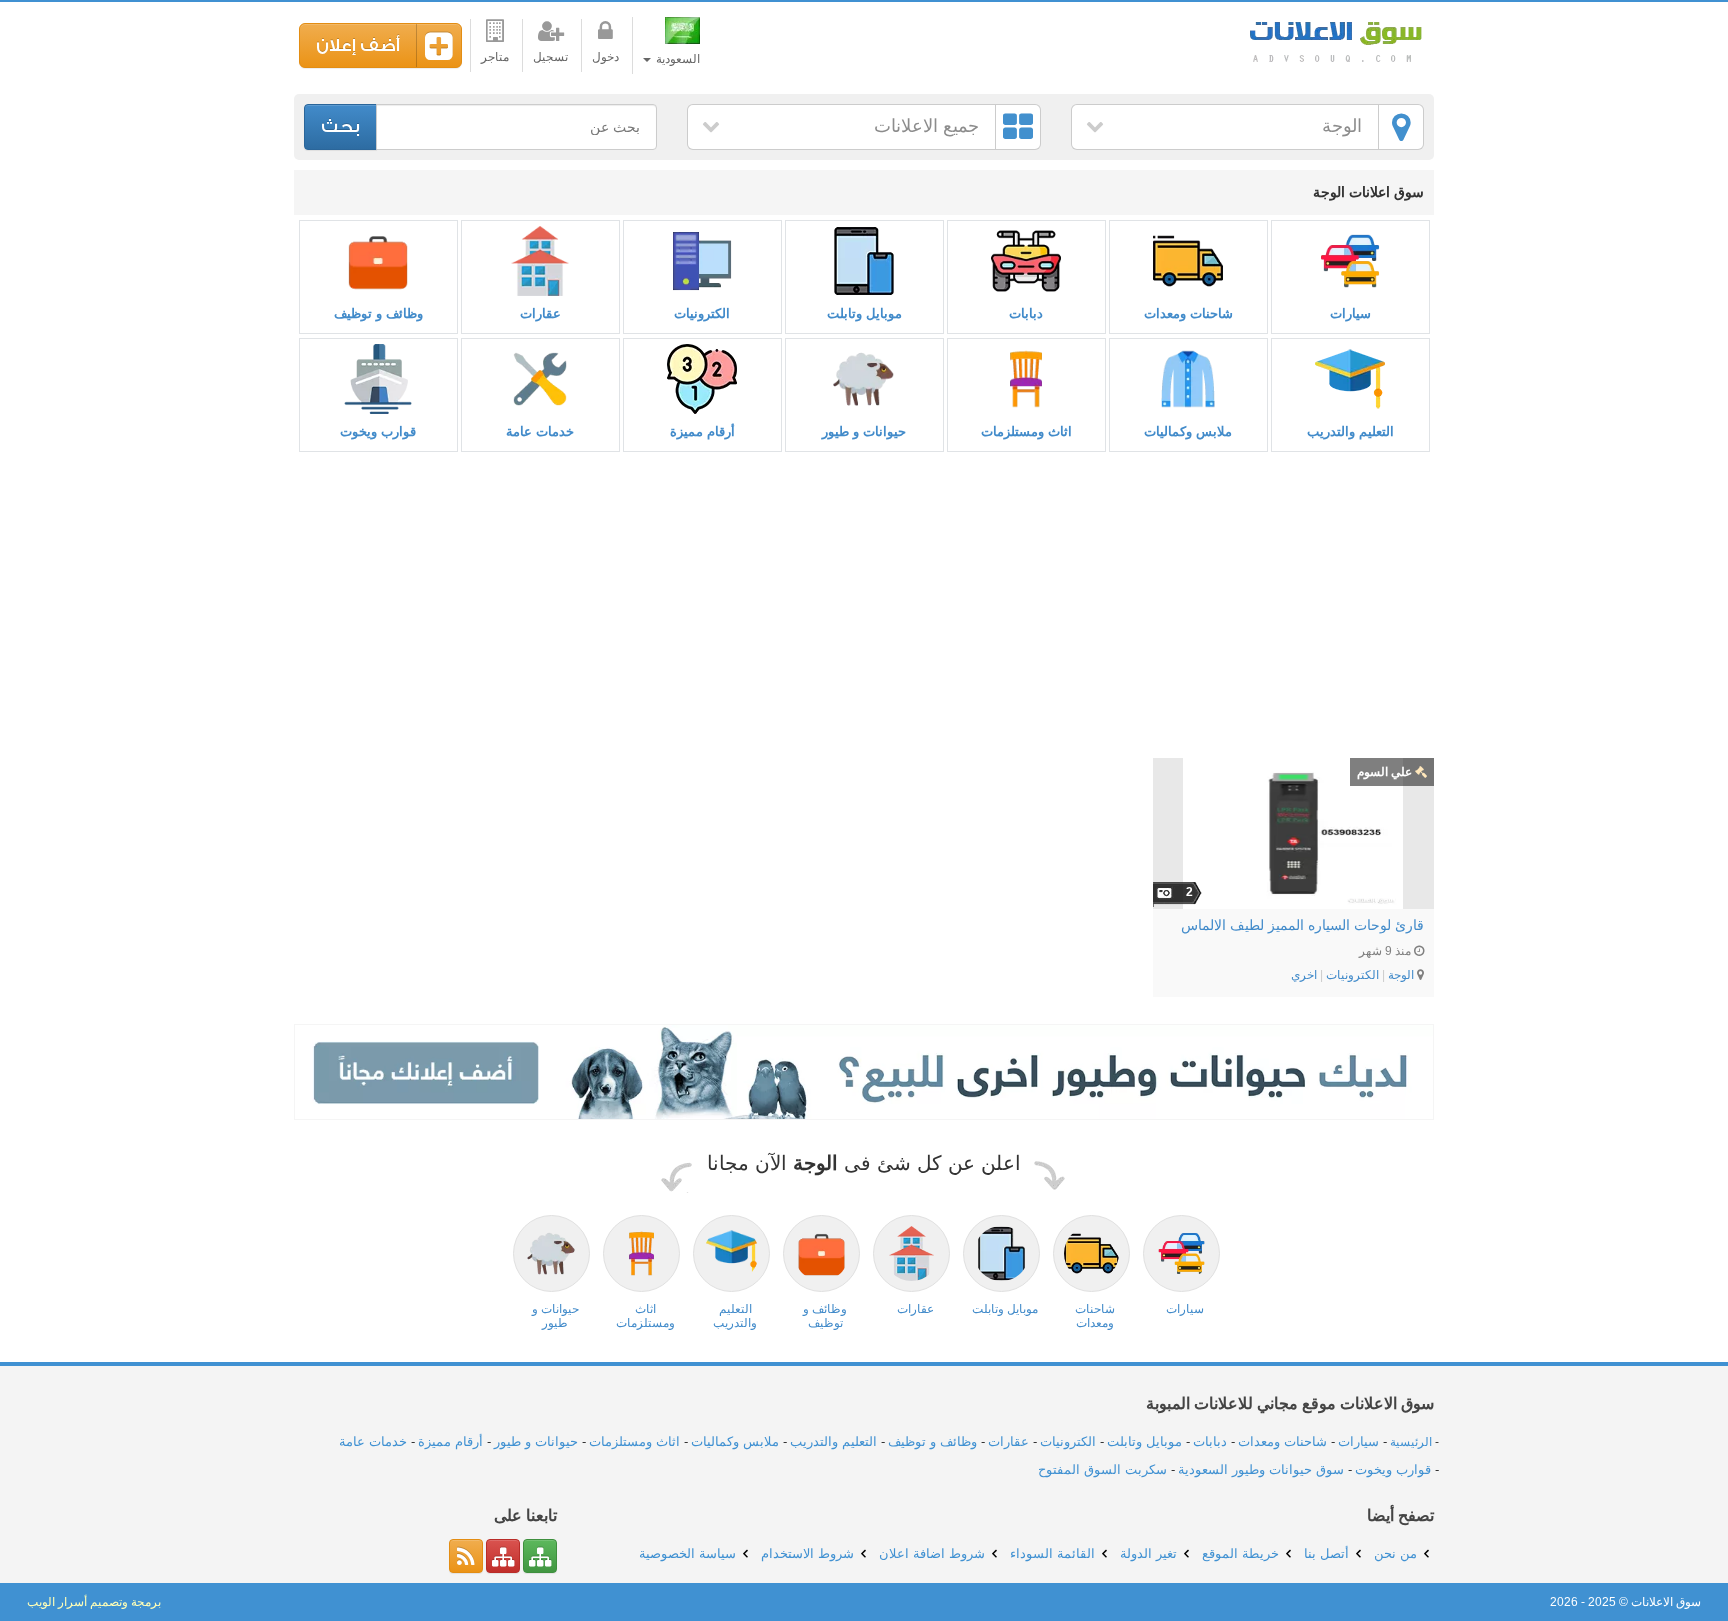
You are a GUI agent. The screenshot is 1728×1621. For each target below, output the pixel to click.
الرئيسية (1411, 1442)
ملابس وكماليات (1188, 431)
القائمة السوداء (1052, 1553)
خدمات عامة (540, 431)
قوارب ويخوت (378, 431)
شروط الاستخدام (807, 1553)
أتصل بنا (1326, 1553)
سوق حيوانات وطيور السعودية (1261, 1469)
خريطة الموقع (1240, 1553)
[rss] (466, 1556)
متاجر (495, 57)
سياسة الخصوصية (687, 1553)
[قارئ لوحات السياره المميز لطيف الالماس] (1293, 833)
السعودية (676, 59)
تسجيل (550, 57)
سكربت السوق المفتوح (1102, 1469)
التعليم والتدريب (1350, 431)
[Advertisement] (864, 606)
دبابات (1026, 313)
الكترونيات (702, 313)
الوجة (1342, 126)
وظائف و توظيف (378, 313)
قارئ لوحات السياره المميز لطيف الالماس (1302, 925)
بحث (340, 126)
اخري (1304, 975)
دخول (605, 57)
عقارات (540, 313)
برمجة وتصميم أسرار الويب (94, 1602)
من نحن (1395, 1553)
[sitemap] (540, 1556)
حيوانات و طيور (864, 431)
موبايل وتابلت (864, 313)
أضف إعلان (358, 45)
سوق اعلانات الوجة (1334, 39)
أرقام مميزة (702, 431)
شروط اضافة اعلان (932, 1553)
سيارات (1350, 313)
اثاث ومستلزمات (1026, 431)
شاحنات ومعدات (1188, 313)
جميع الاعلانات (926, 126)
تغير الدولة (1148, 1553)
